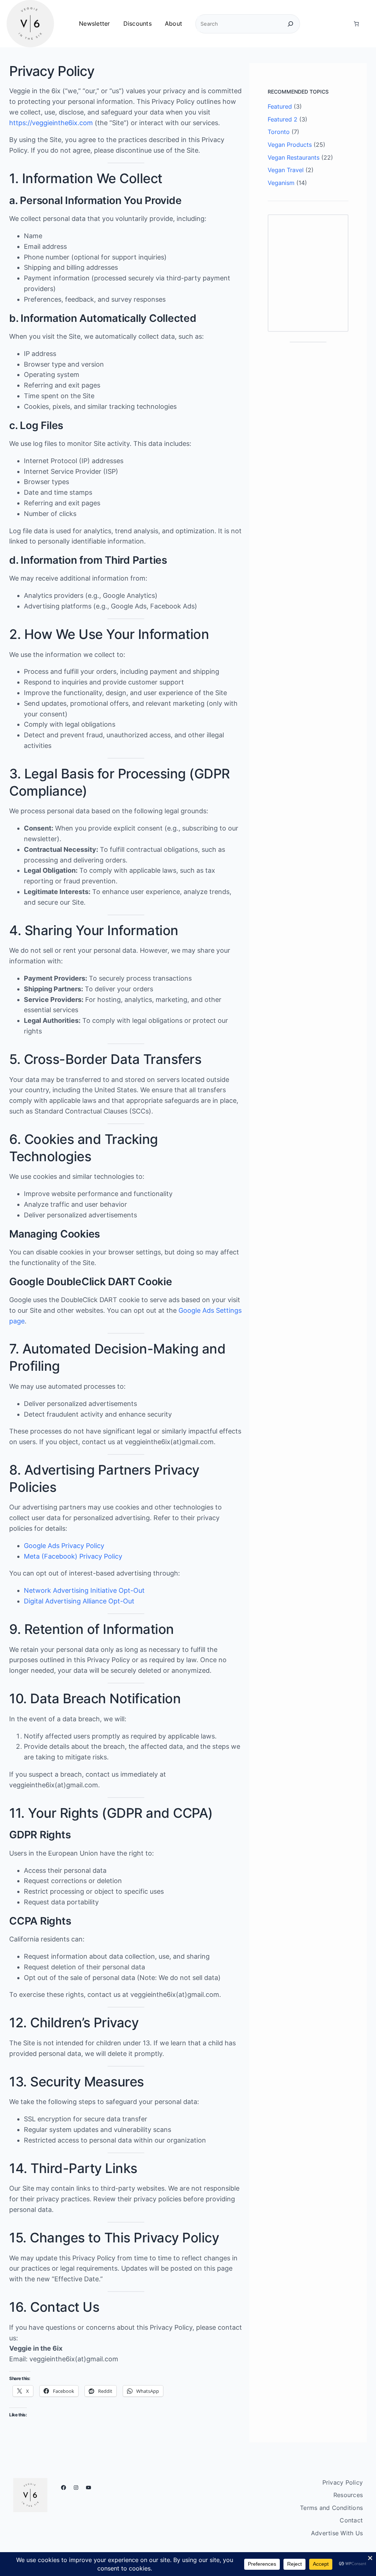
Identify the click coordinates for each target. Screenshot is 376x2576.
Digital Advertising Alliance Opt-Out (79, 1601)
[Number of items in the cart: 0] (356, 24)
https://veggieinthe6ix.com (51, 123)
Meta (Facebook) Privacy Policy (73, 1556)
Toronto (279, 132)
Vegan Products (290, 145)
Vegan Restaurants (294, 157)
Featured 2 (283, 119)
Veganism (281, 183)
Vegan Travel (286, 170)
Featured (280, 106)
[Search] (290, 24)
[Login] (341, 24)
